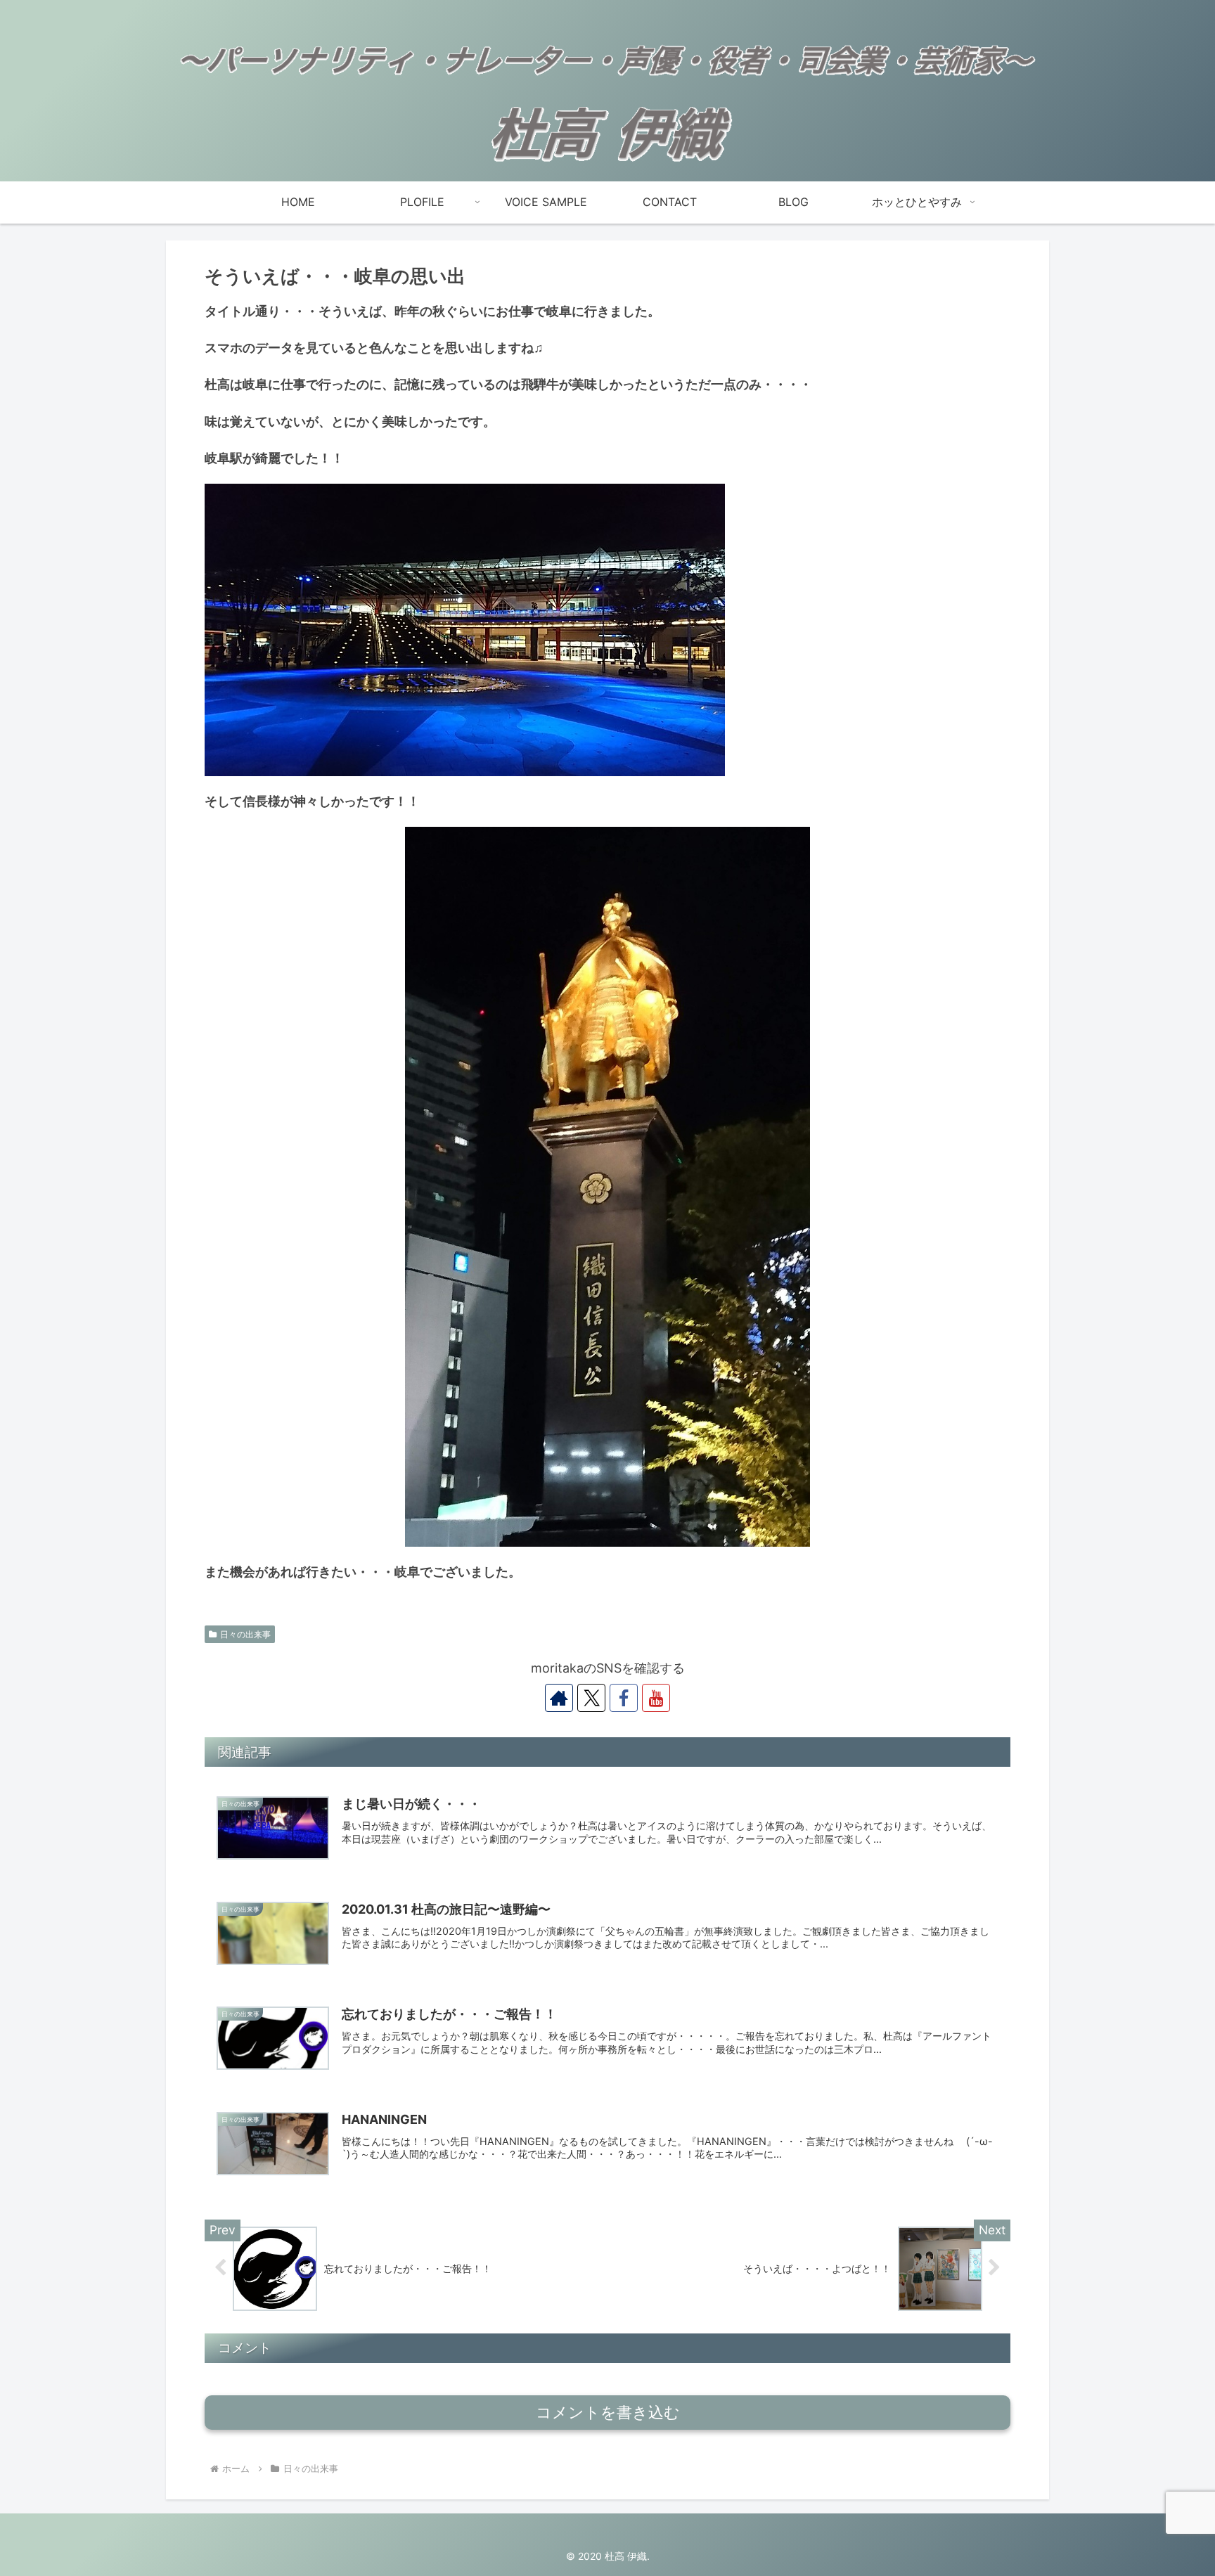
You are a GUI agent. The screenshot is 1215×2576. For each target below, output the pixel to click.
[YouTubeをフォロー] (656, 1698)
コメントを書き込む (608, 2413)
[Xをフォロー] (591, 1698)
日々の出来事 (245, 1634)
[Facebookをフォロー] (624, 1698)
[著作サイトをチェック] (559, 1698)
